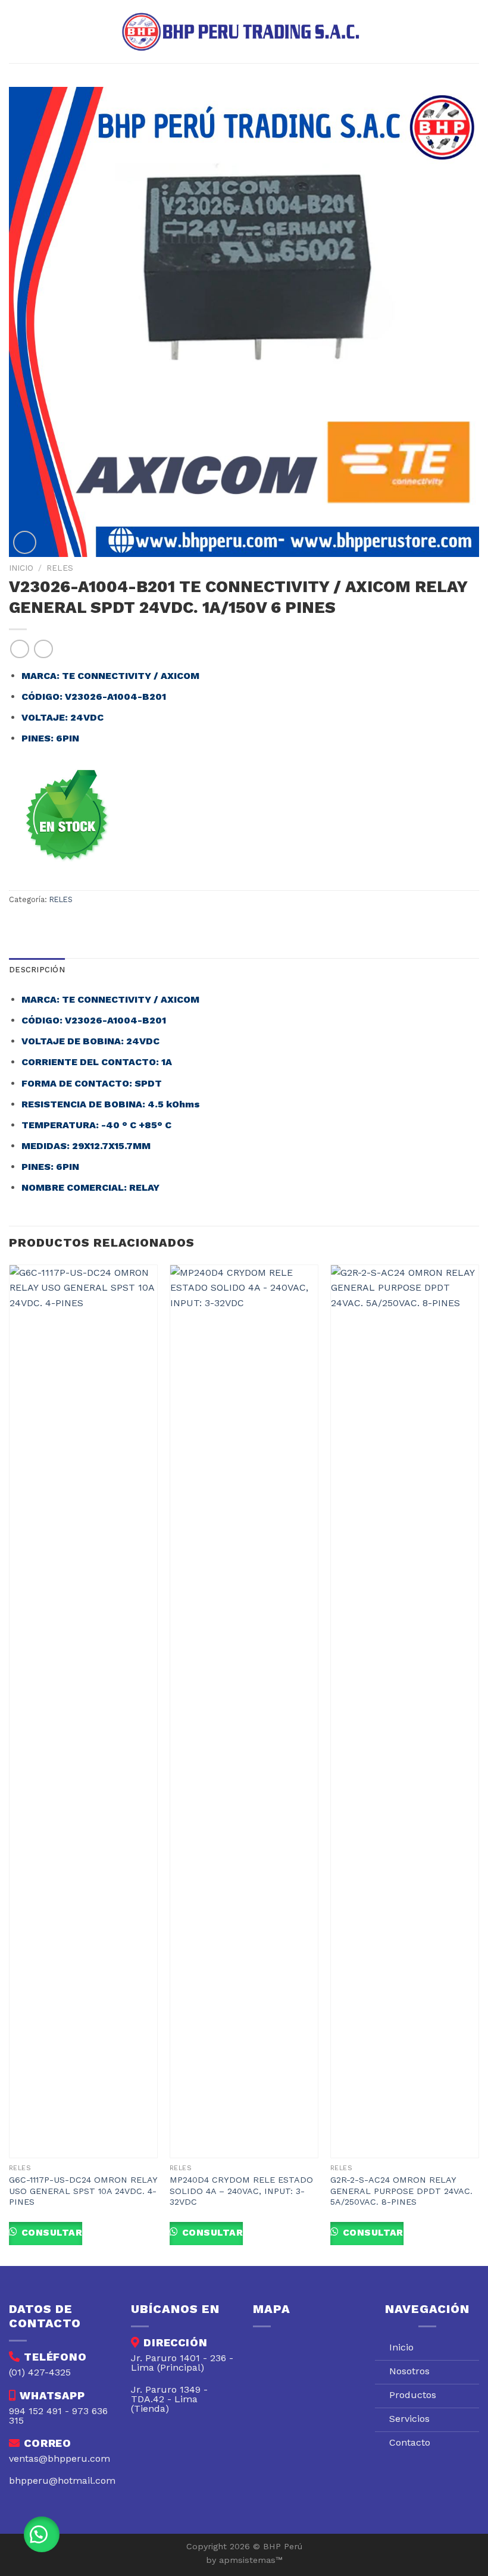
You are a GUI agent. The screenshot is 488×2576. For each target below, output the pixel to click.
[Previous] (10, 1764)
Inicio (21, 568)
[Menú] (16, 31)
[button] (42, 2534)
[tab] (37, 970)
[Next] (478, 1764)
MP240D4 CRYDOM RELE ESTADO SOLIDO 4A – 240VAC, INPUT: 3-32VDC (241, 2191)
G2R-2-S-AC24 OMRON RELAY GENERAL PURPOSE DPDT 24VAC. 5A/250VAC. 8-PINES (401, 2191)
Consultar (50, 2233)
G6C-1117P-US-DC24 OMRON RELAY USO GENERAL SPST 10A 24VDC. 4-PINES (83, 2191)
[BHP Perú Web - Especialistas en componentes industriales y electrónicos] (244, 32)
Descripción (37, 970)
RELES (60, 568)
